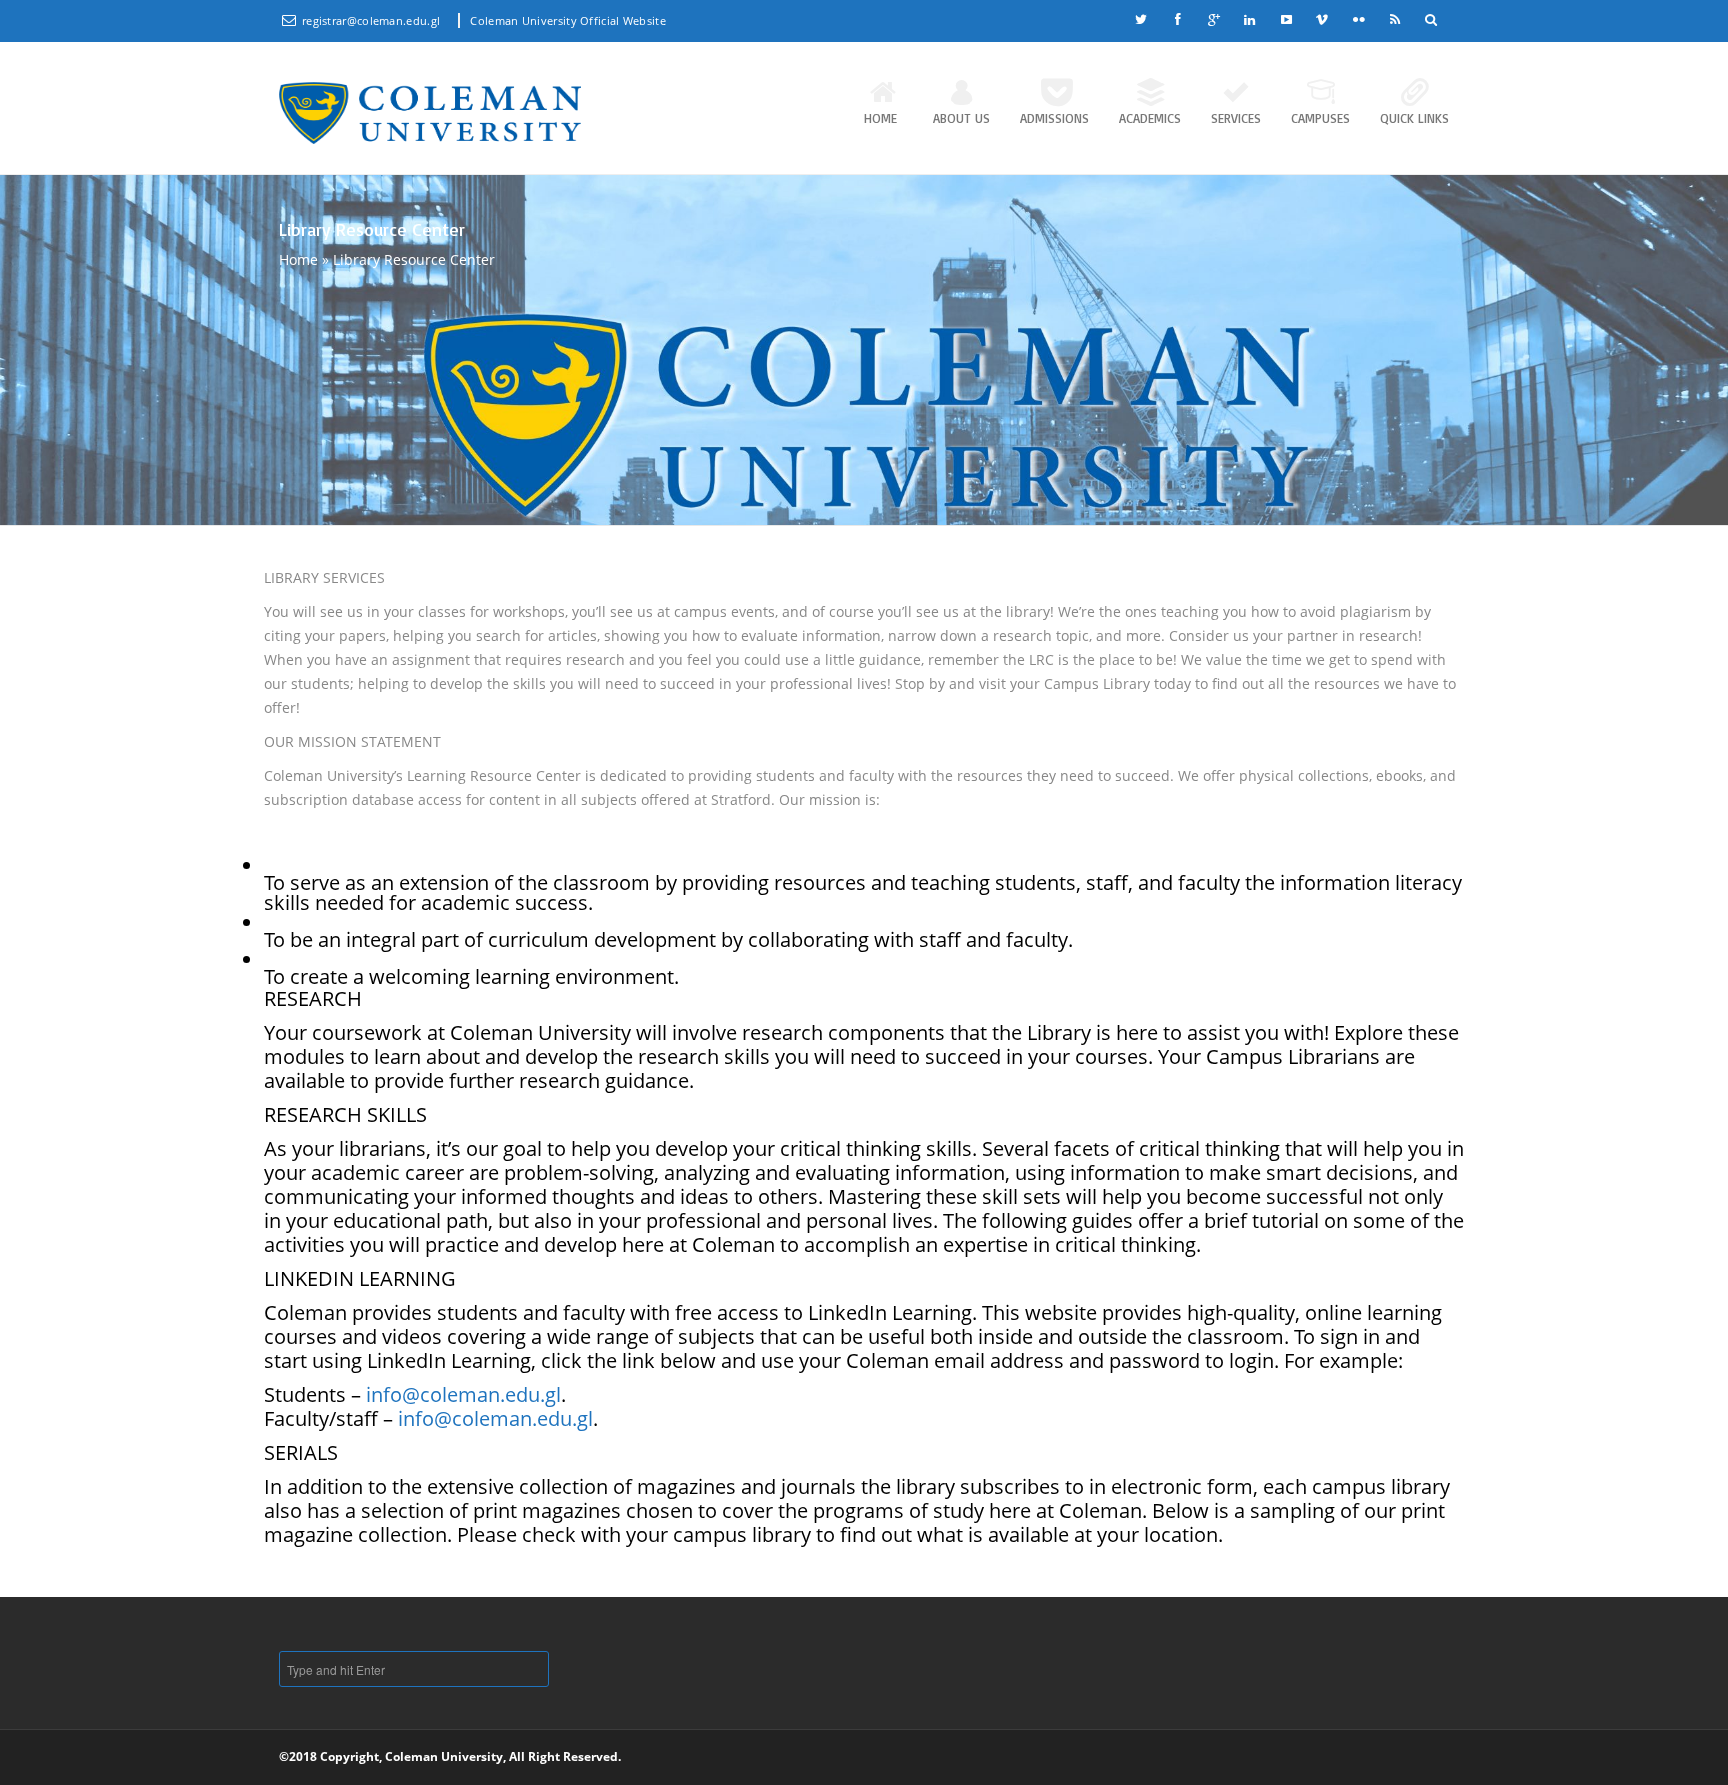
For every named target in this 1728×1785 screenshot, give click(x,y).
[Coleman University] (430, 113)
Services (1236, 118)
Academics (1150, 118)
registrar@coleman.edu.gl (373, 20)
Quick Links (1414, 118)
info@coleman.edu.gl (463, 1394)
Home (880, 118)
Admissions (1054, 118)
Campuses (1320, 118)
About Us (961, 118)
